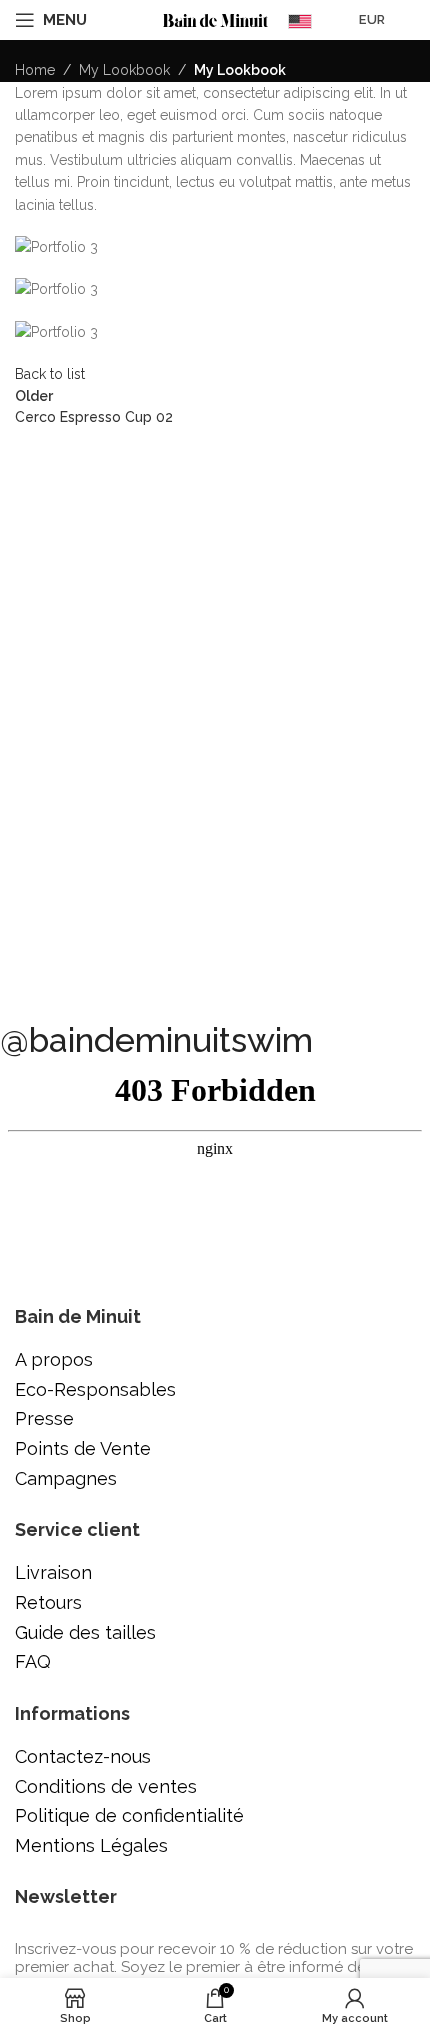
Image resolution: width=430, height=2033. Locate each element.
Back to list (50, 374)
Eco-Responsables (95, 1389)
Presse (44, 1418)
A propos (54, 1359)
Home (35, 70)
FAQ (33, 1661)
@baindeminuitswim (156, 1040)
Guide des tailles (85, 1632)
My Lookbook (124, 70)
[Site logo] (215, 19)
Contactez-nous (83, 1756)
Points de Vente (83, 1448)
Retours (48, 1602)
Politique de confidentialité (129, 1815)
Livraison (53, 1572)
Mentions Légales (91, 1845)
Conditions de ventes (106, 1786)
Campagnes (66, 1478)
